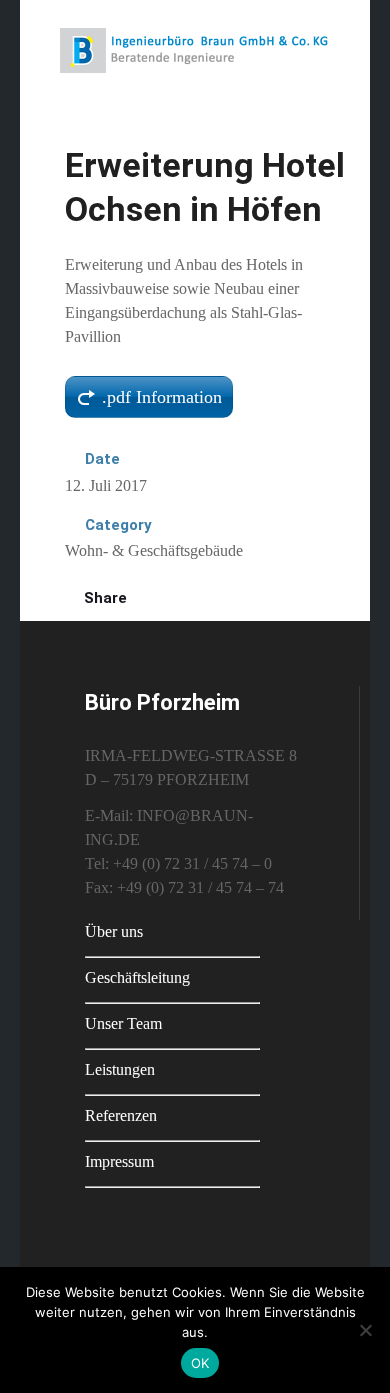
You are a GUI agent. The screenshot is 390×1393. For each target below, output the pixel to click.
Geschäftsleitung (137, 977)
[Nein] (365, 1330)
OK (200, 1363)
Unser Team (123, 1023)
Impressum (119, 1161)
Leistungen (120, 1069)
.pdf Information (162, 397)
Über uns (114, 931)
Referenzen (121, 1115)
